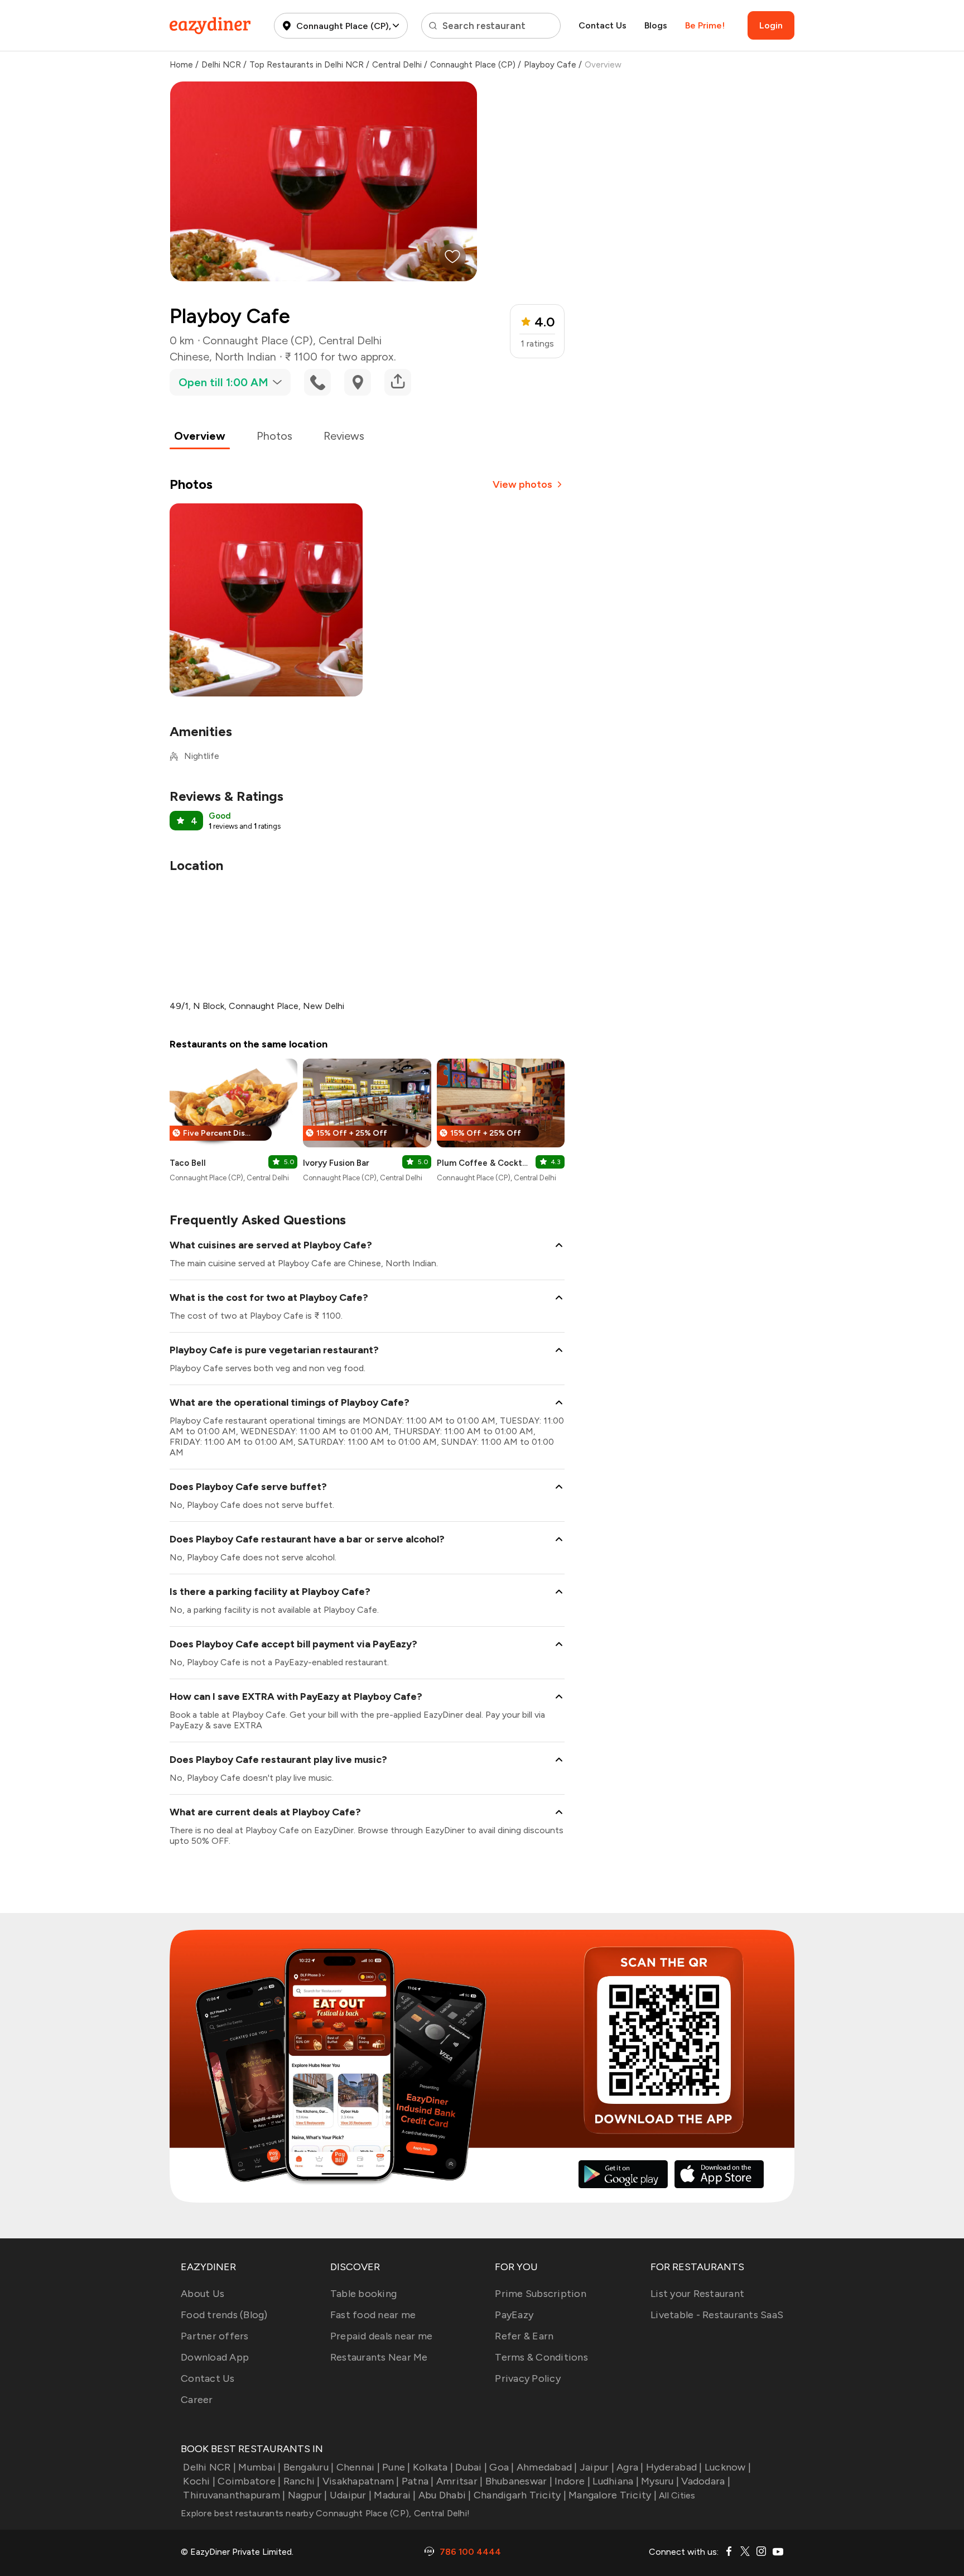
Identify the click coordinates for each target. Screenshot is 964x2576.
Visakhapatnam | (361, 2481)
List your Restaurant (697, 2294)
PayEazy (514, 2315)
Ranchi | (302, 2481)
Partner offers (215, 2336)
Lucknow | (728, 2467)
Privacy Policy (528, 2378)
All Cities (676, 2495)
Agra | (630, 2467)
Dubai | (471, 2467)
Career (197, 2400)
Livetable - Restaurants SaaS (717, 2315)
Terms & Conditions (541, 2357)
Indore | (572, 2481)
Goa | (502, 2467)
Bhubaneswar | (519, 2481)
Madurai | (395, 2495)
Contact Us (602, 25)
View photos (522, 484)
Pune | (396, 2467)
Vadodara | (706, 2481)
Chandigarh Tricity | (520, 2495)
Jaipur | (597, 2467)
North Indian (245, 357)
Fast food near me (373, 2315)
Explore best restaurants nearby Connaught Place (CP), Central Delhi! (325, 2513)
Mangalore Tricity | (613, 2495)
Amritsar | (460, 2481)
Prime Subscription (541, 2294)
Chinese (189, 357)
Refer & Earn (524, 2336)
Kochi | (199, 2481)
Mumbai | (259, 2467)
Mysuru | (660, 2481)
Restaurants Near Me (379, 2357)
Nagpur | (307, 2495)
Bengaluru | (309, 2467)
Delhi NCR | (209, 2467)
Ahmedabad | (547, 2467)
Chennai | (358, 2467)
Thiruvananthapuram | (234, 2495)
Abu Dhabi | (445, 2495)
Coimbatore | (249, 2481)
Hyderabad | (674, 2467)
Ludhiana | (616, 2481)
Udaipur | (351, 2495)
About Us (203, 2294)
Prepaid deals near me (381, 2336)
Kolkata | (433, 2467)
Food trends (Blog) (224, 2315)
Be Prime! (705, 25)
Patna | (418, 2481)
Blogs (656, 25)
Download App (215, 2357)
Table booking (363, 2294)
